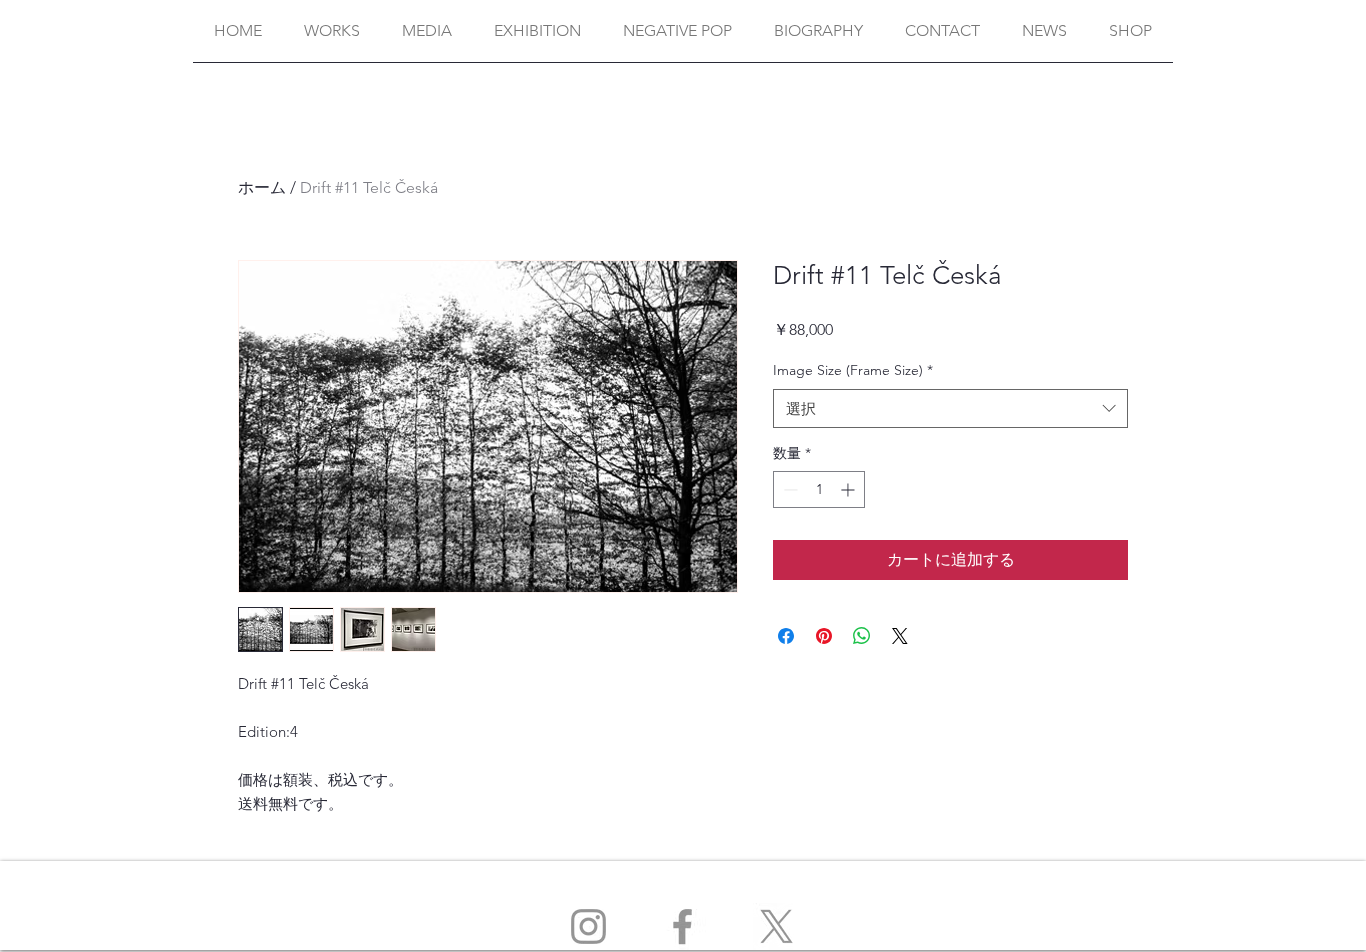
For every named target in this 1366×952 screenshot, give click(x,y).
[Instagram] (588, 926)
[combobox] (950, 408)
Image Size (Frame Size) (853, 370)
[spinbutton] (819, 489)
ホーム (262, 187)
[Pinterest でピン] (824, 636)
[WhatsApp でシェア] (862, 636)
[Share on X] (900, 636)
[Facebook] (682, 926)
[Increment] (849, 489)
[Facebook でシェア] (786, 636)
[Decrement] (788, 489)
